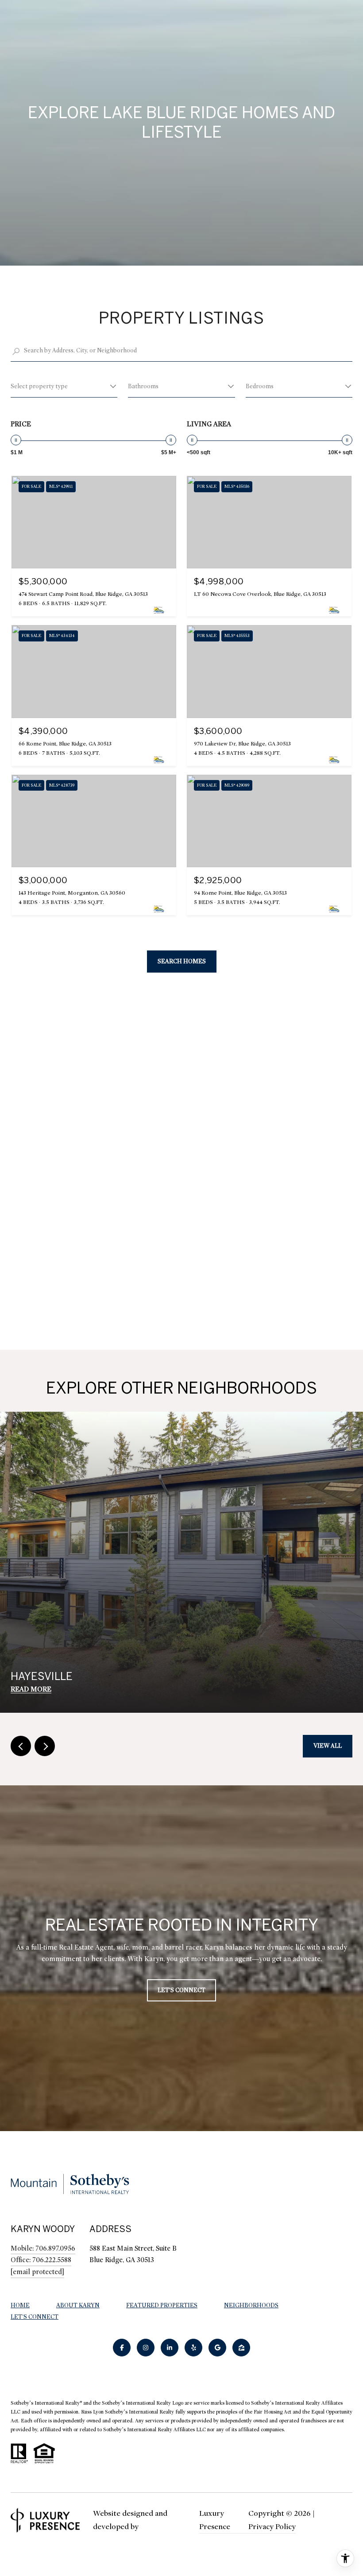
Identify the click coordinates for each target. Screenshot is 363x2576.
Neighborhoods (251, 2305)
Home (20, 2305)
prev (21, 1746)
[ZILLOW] (241, 2348)
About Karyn (78, 2305)
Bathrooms (143, 386)
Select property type (39, 386)
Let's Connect (35, 2317)
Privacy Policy (272, 2527)
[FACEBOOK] (122, 2348)
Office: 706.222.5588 (41, 2260)
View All (328, 1746)
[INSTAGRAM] (146, 2348)
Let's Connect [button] (181, 1990)
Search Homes (182, 961)
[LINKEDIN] (170, 2348)
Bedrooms (260, 386)
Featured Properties (162, 2305)
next (45, 1746)
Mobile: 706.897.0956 (43, 2248)
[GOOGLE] (217, 2348)
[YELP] (193, 2348)
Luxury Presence (215, 2520)
